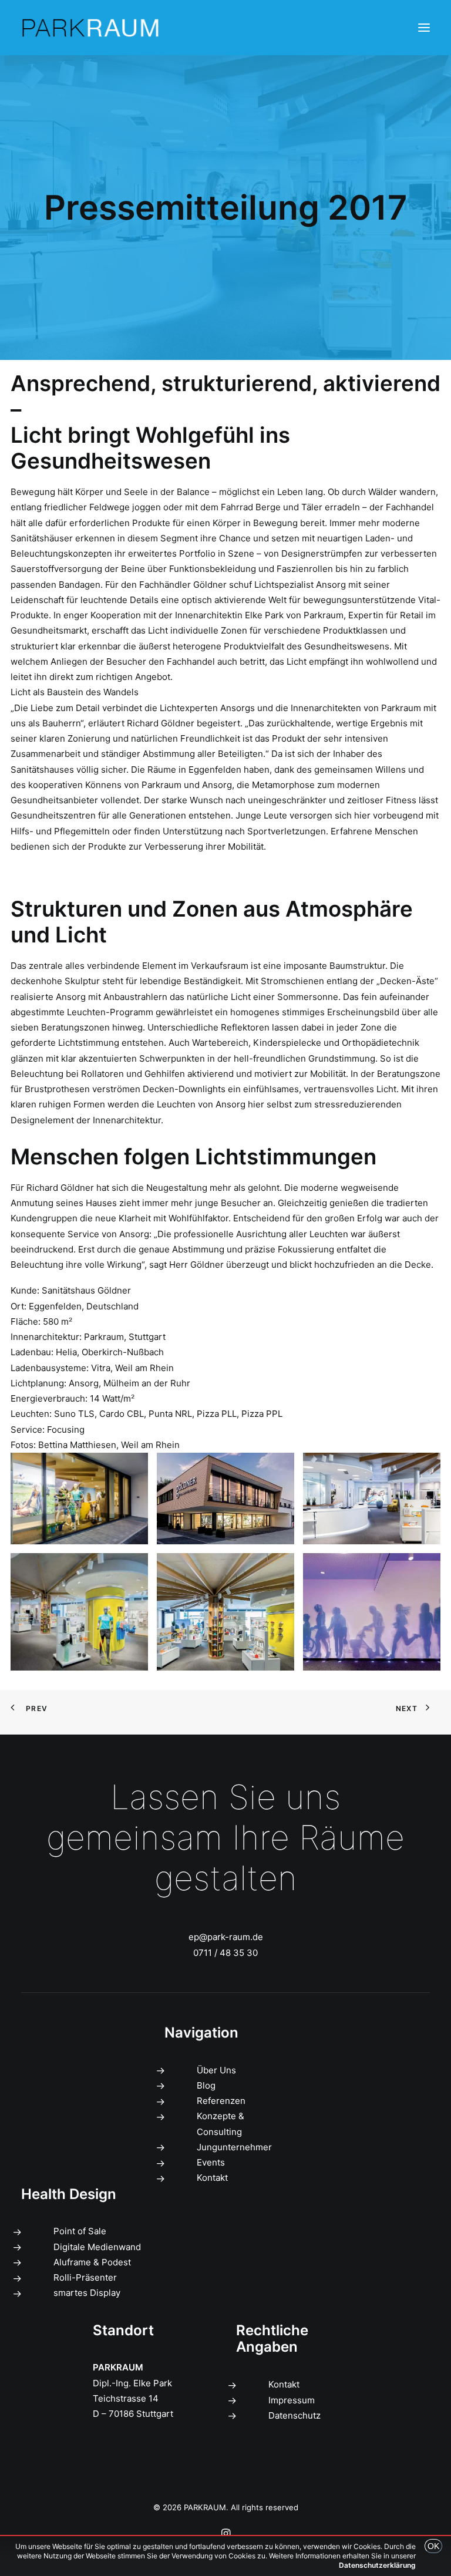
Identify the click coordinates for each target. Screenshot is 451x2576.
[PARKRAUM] (91, 28)
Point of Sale (80, 2231)
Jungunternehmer (234, 2147)
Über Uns (216, 2070)
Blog (206, 2085)
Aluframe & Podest (92, 2262)
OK (433, 2546)
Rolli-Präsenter (85, 2277)
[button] (424, 28)
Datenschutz (295, 2415)
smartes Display (87, 2293)
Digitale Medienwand (97, 2247)
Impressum (292, 2400)
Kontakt (212, 2178)
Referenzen (221, 2101)
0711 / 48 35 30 (225, 1953)
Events (211, 2162)
